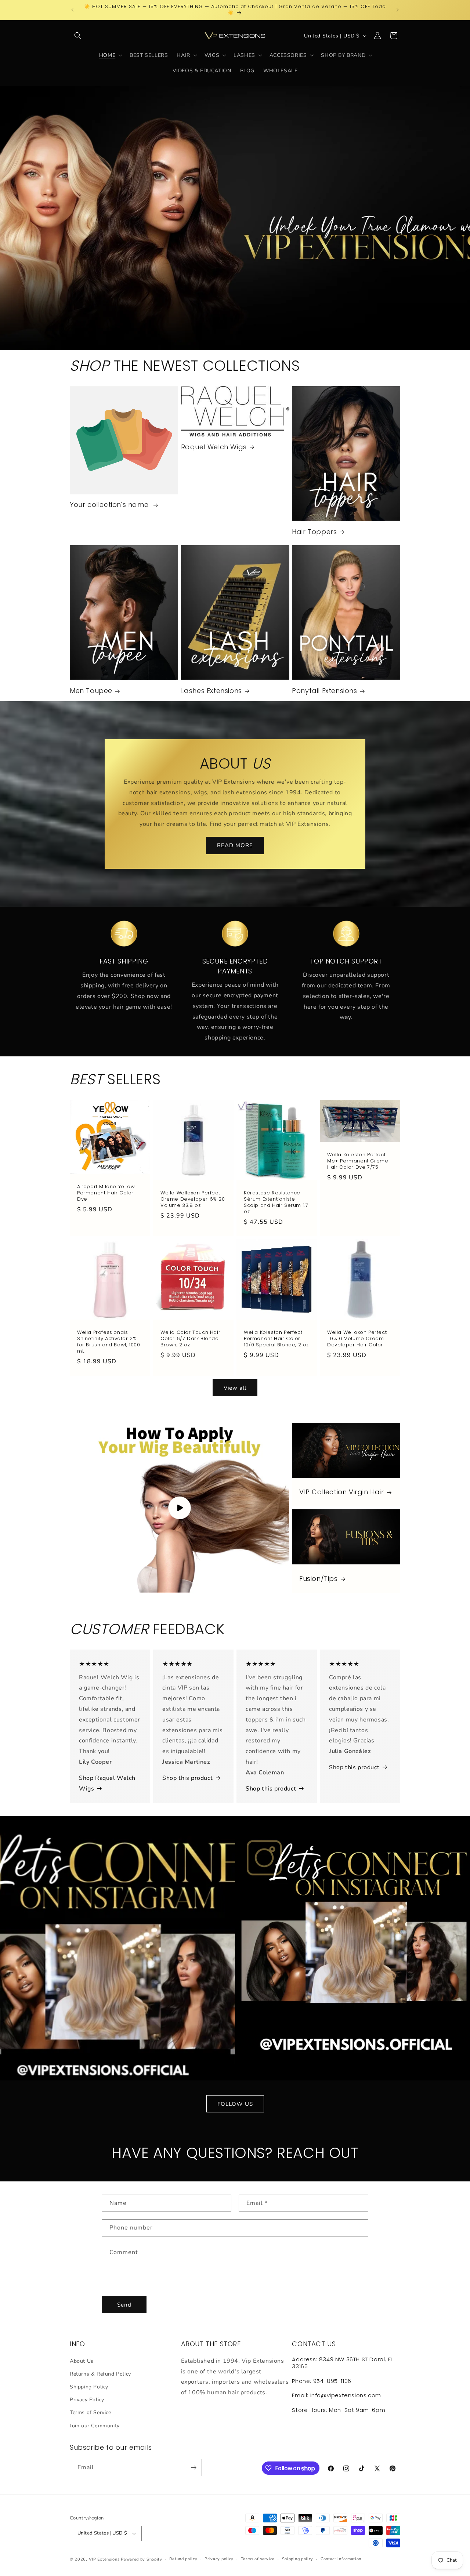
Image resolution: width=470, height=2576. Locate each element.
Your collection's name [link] (110, 505)
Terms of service (258, 2559)
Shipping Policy (89, 2387)
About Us (82, 2361)
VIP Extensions (104, 2559)
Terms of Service (91, 2412)
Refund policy (183, 2559)
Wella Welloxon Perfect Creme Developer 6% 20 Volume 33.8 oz (193, 1199)
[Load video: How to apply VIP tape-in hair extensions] (179, 1508)
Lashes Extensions (211, 691)
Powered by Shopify (142, 2559)
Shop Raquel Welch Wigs (107, 1783)
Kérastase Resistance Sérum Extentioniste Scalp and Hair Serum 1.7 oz (276, 1202)
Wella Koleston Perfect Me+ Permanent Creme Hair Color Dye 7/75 (358, 1161)
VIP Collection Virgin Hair (342, 1492)
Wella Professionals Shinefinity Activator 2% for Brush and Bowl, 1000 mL (109, 1342)
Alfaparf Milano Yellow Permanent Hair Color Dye (106, 1193)
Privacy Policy (87, 2400)
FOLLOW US (235, 2104)
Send (124, 2305)
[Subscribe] (194, 2468)
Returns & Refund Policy (100, 2374)
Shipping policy (298, 2559)
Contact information (341, 2559)
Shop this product (187, 1778)
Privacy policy (219, 2559)
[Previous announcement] (72, 10)
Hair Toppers (314, 532)
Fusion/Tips (319, 1579)
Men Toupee (91, 691)
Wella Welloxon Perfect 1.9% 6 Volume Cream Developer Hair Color (357, 1339)
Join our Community (95, 2426)
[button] (78, 36)
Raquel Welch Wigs (214, 447)
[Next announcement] (398, 10)
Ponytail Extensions (324, 691)
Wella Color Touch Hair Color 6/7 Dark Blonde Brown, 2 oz (190, 1339)
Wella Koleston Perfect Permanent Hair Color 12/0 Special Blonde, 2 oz (276, 1339)
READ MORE (235, 846)
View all (235, 1388)
